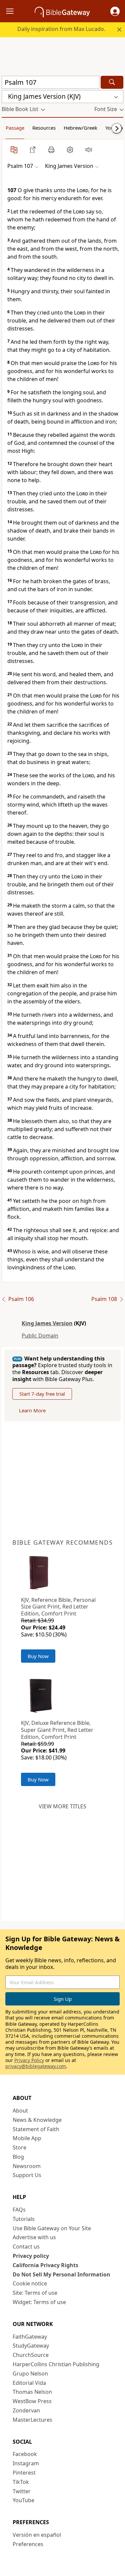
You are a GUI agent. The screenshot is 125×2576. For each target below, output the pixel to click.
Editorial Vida (29, 2383)
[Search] (112, 82)
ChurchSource (31, 2355)
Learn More (32, 1410)
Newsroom (27, 2166)
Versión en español (37, 2535)
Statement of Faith (36, 2129)
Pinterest (24, 2473)
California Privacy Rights (45, 2265)
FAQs (19, 2210)
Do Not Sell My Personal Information (61, 2274)
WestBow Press (32, 2401)
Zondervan (26, 2410)
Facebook (25, 2454)
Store (19, 2147)
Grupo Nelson (30, 2374)
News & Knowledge (37, 2120)
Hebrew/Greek (80, 128)
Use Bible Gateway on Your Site (52, 2228)
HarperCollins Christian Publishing (56, 2364)
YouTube (23, 2500)
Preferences (28, 2544)
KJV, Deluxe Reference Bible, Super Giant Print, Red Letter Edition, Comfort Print (57, 1730)
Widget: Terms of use (39, 2302)
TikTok (21, 2482)
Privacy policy (31, 2256)
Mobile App (27, 2138)
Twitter (22, 2491)
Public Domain (40, 1336)
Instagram (26, 2463)
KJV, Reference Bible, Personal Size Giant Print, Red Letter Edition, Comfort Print (58, 1607)
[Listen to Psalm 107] (89, 150)
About (20, 2111)
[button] (115, 11)
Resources (44, 128)
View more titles (62, 1806)
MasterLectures (32, 2420)
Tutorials (24, 2219)
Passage (15, 128)
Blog (18, 2157)
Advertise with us (34, 2237)
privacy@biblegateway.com (36, 2066)
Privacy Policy (29, 2060)
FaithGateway (30, 2337)
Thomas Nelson (32, 2392)
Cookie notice (30, 2283)
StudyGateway (31, 2346)
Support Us (27, 2175)
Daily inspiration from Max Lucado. (61, 29)
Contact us (26, 2247)
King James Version (47, 1323)
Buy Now (38, 1656)
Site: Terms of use (35, 2293)
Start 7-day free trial (42, 1394)
